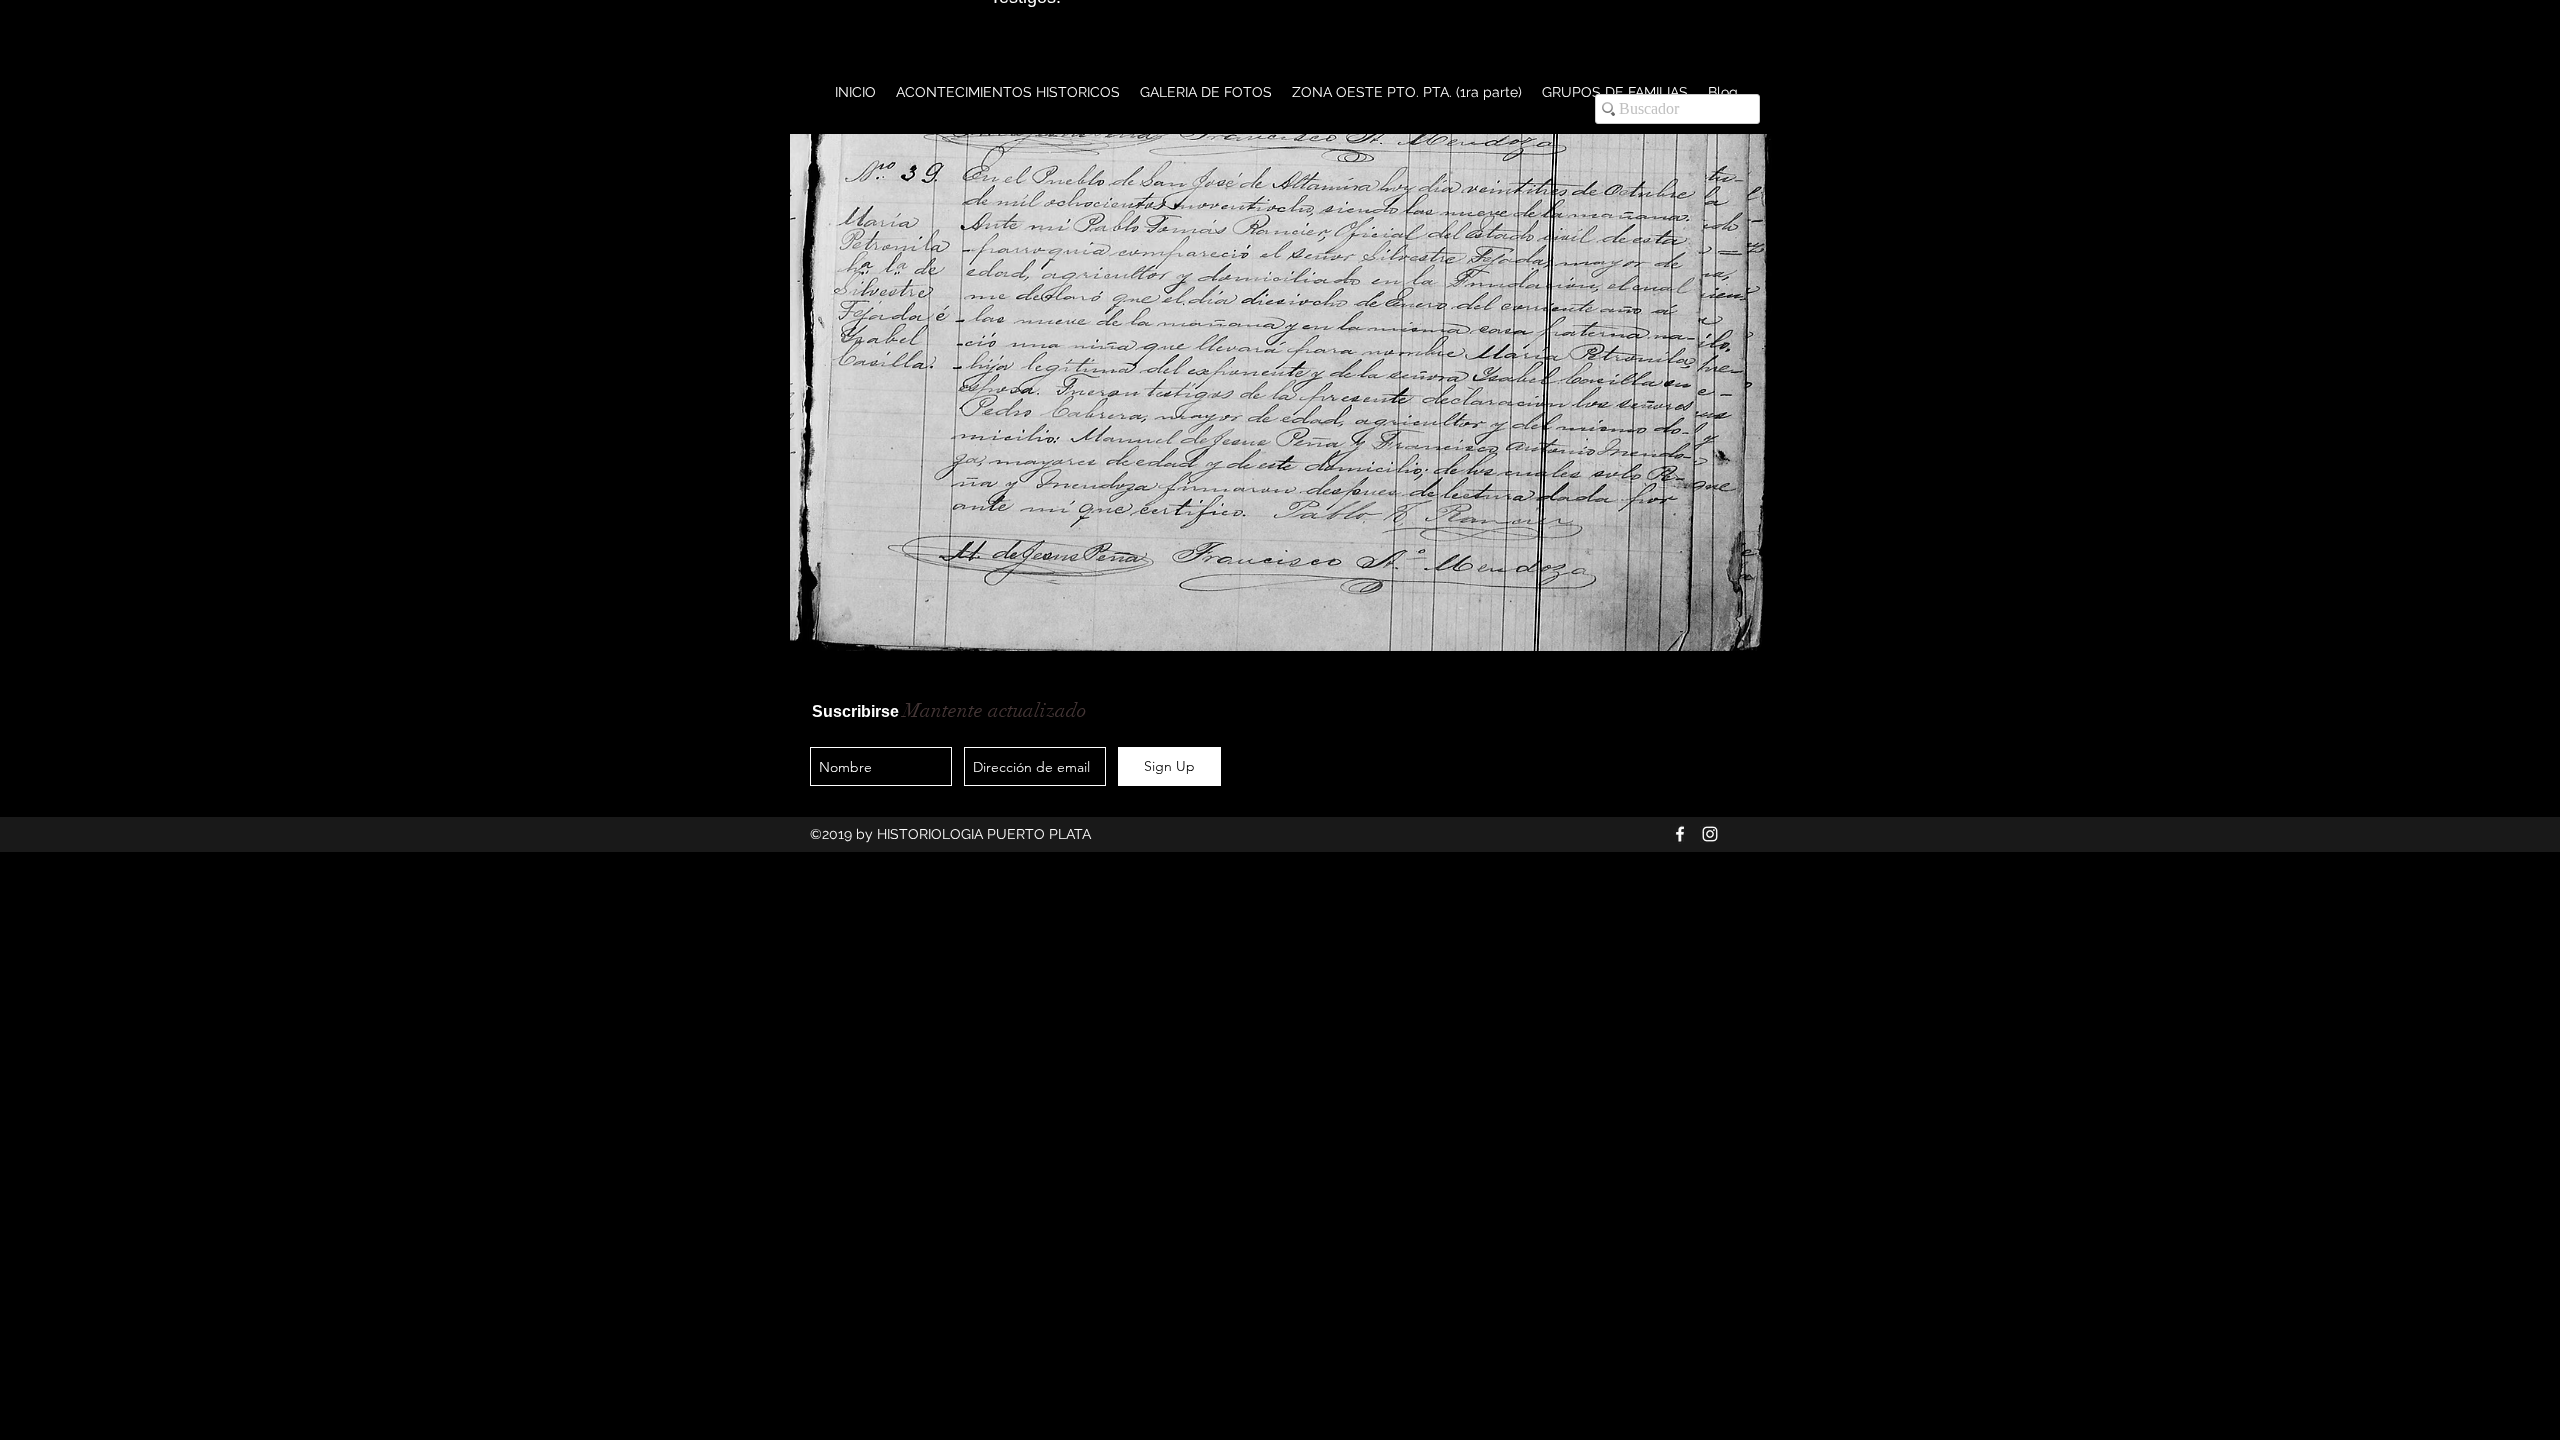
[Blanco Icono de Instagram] (1710, 834)
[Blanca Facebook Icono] (1680, 834)
